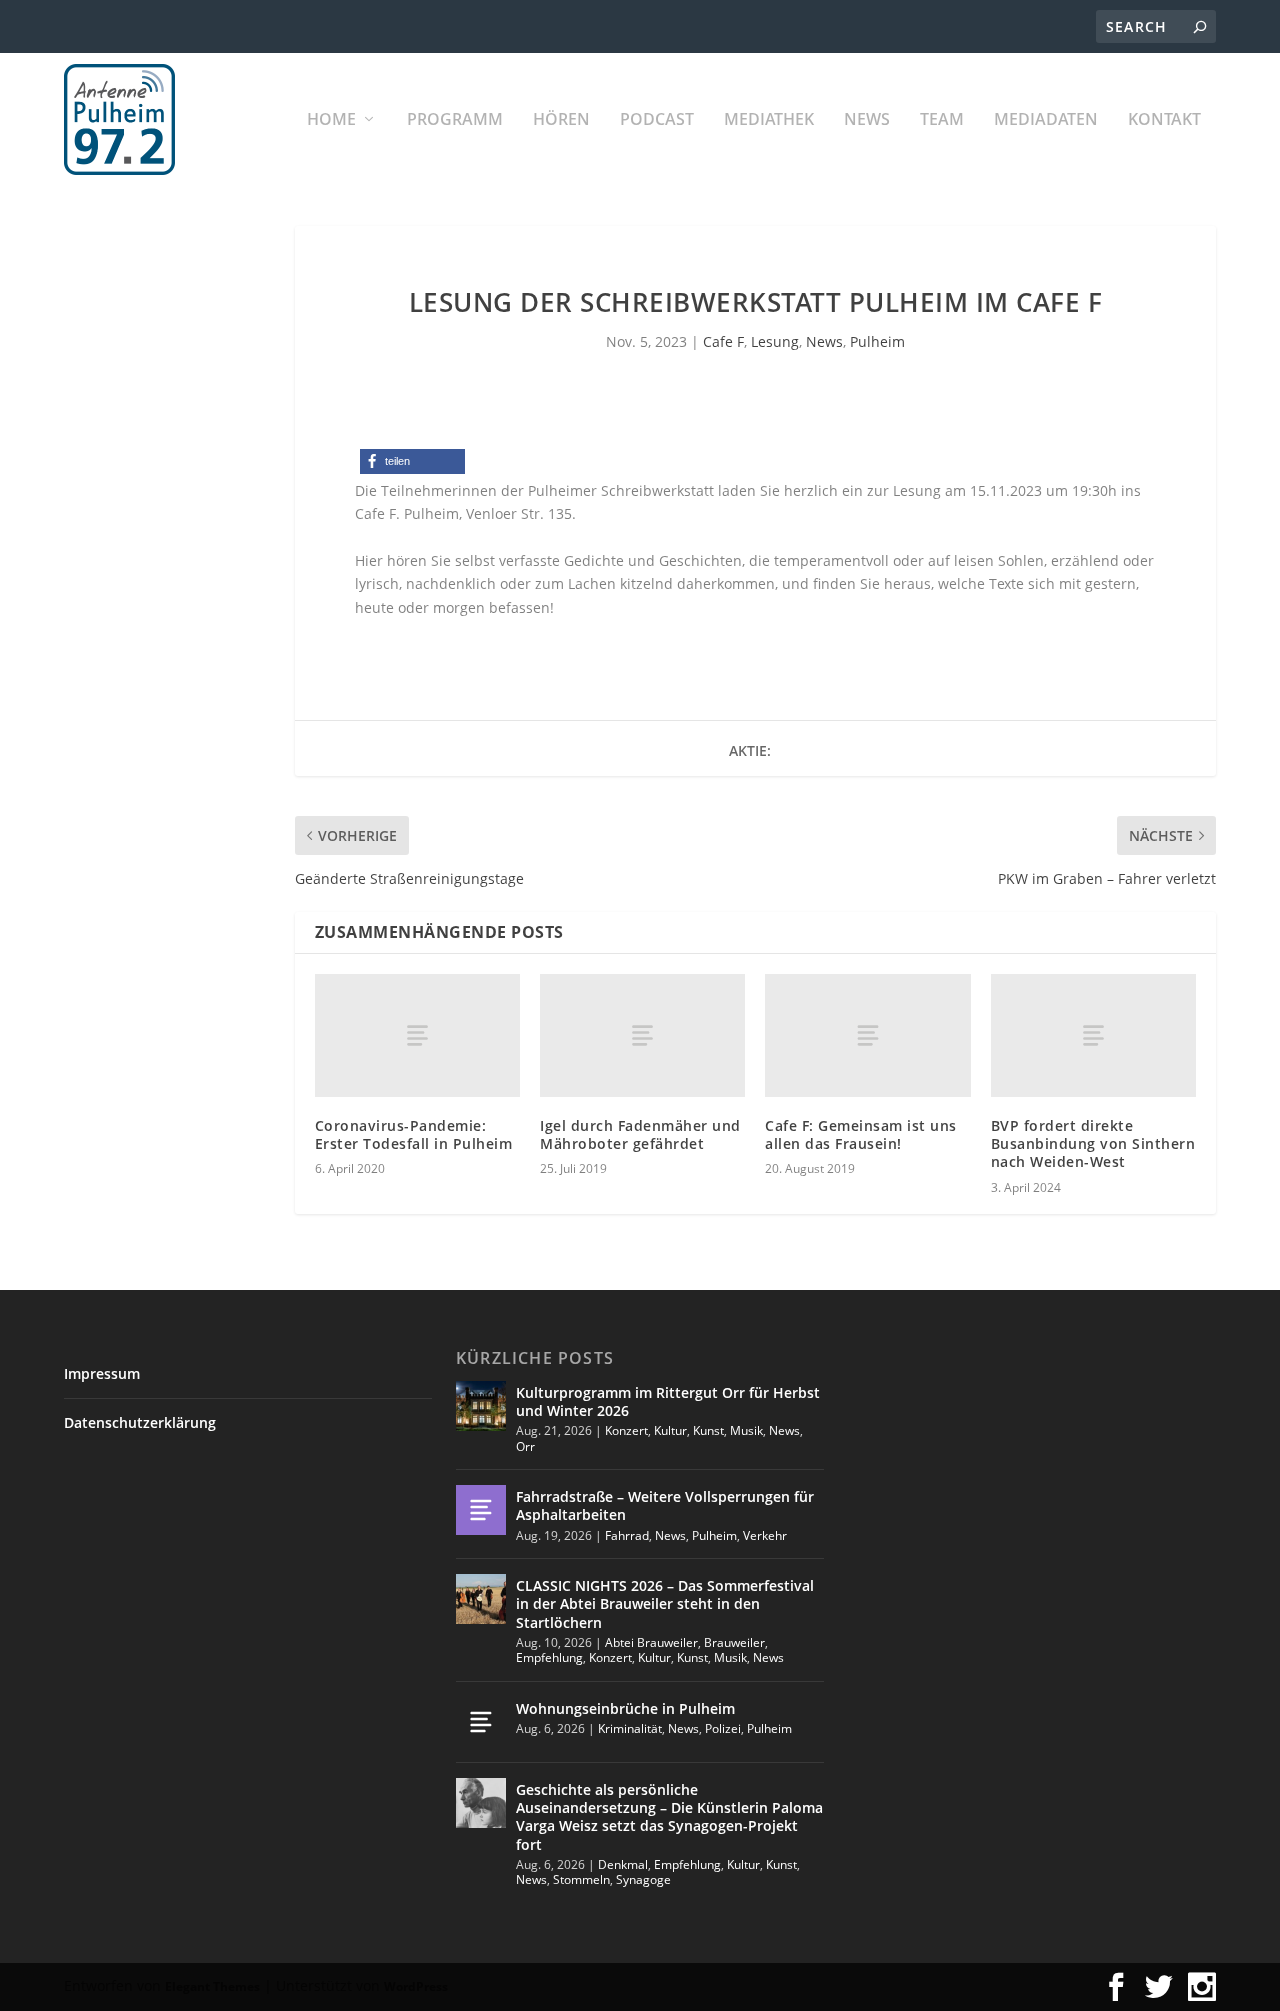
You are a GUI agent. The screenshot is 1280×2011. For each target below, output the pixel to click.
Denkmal (623, 1864)
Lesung (775, 341)
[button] (412, 461)
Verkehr (765, 1535)
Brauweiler (734, 1642)
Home (331, 120)
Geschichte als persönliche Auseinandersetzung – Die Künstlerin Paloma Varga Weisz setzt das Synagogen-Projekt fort (669, 1817)
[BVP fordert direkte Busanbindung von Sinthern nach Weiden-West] (1093, 1035)
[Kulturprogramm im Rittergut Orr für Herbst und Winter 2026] (481, 1406)
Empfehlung (549, 1657)
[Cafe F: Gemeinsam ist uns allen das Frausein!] (867, 1035)
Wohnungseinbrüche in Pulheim (625, 1708)
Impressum (102, 1373)
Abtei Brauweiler (651, 1642)
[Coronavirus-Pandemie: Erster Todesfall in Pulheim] (417, 1035)
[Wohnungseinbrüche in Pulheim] (481, 1722)
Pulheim (877, 341)
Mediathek (769, 120)
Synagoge (643, 1879)
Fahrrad (627, 1535)
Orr (525, 1446)
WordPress (416, 1986)
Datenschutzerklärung (140, 1422)
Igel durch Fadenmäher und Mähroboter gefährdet (640, 1134)
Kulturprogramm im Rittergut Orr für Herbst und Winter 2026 (668, 1401)
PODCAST (657, 120)
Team (942, 120)
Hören (561, 120)
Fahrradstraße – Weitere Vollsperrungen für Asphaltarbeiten (665, 1505)
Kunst (708, 1430)
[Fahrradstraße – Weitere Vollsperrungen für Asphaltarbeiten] (481, 1510)
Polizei (723, 1728)
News (867, 120)
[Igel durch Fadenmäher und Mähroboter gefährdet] (642, 1035)
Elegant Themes (212, 1986)
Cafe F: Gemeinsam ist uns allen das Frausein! (861, 1134)
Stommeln (581, 1879)
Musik (746, 1430)
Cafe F (723, 341)
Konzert (626, 1430)
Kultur (670, 1430)
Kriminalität (630, 1728)
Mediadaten (1046, 120)
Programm (455, 120)
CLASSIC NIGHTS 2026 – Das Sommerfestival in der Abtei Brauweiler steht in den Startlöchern (665, 1603)
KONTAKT (1164, 120)
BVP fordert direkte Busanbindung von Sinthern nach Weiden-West (1093, 1143)
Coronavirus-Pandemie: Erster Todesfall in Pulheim (414, 1134)
